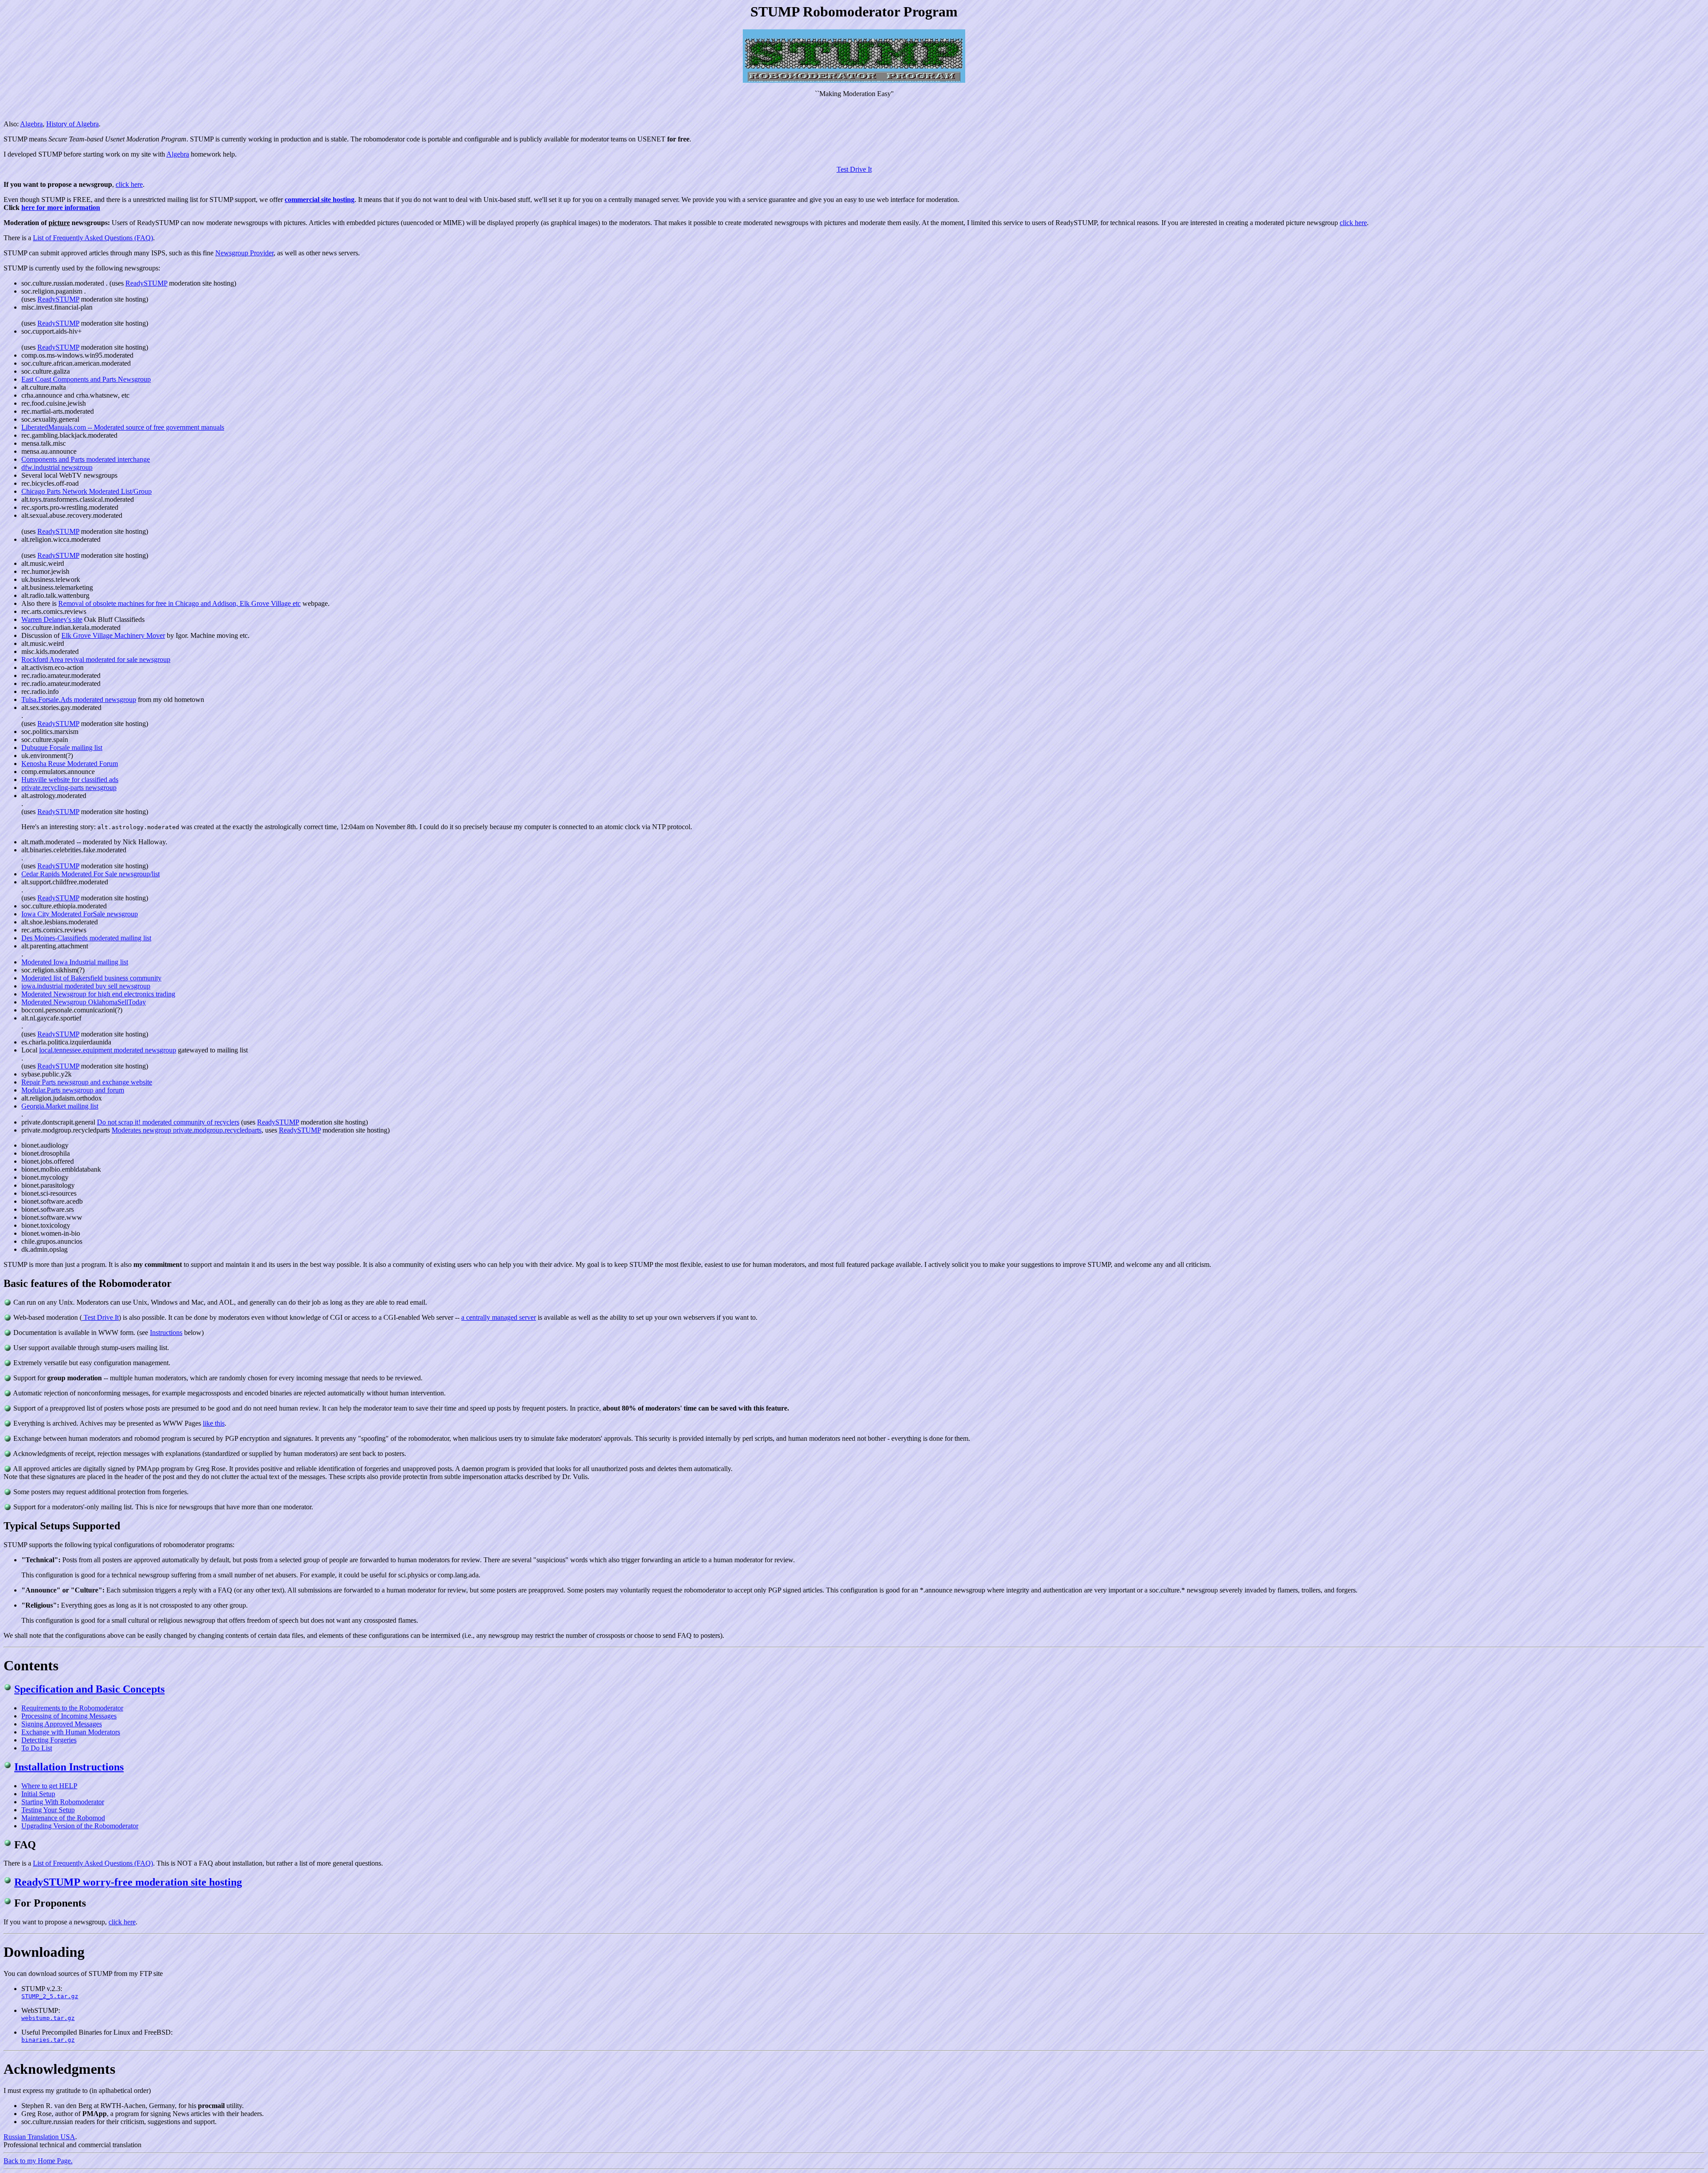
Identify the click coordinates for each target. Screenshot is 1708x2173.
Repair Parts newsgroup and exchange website (87, 1082)
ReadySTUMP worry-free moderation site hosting (128, 1882)
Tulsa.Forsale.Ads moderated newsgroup (79, 699)
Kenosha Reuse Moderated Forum (70, 764)
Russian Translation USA (39, 2137)
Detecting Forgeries (49, 1740)
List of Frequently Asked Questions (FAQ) (93, 238)
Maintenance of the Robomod (63, 1818)
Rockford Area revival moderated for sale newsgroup (96, 659)
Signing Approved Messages (62, 1724)
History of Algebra (73, 124)
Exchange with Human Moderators (71, 1732)
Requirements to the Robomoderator (72, 1708)
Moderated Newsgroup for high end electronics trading (98, 994)
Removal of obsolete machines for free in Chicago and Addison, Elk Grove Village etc (179, 603)
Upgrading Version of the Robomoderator (80, 1826)
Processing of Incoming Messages (69, 1716)
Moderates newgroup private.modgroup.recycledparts (187, 1130)
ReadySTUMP (146, 283)
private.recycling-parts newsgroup (69, 788)
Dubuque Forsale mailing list (62, 748)
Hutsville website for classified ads (70, 780)
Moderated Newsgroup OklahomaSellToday (84, 1002)
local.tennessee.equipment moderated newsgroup (108, 1050)
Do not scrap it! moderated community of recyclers (168, 1122)
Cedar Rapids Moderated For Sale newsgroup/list (91, 874)
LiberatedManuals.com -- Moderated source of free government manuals (123, 427)
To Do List (37, 1748)
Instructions (166, 1332)
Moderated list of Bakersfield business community (91, 978)
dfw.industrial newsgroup (57, 467)
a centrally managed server (499, 1317)
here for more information (61, 208)
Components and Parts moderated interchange (86, 459)
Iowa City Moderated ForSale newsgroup (80, 914)
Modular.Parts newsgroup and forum (73, 1090)
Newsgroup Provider (244, 253)
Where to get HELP (49, 1786)
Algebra (31, 124)
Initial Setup (38, 1794)
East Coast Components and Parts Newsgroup (86, 379)
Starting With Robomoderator (63, 1802)
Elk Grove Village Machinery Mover (113, 635)
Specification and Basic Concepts (89, 1689)
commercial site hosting (320, 200)
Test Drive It (854, 169)
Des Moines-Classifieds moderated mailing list (86, 938)
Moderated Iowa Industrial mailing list (75, 962)
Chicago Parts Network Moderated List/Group (87, 491)
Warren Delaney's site (52, 619)
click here (129, 184)
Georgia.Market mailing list (60, 1106)
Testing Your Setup (48, 1810)
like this (214, 1423)
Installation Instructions (69, 1767)
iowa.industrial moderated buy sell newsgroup (86, 986)
